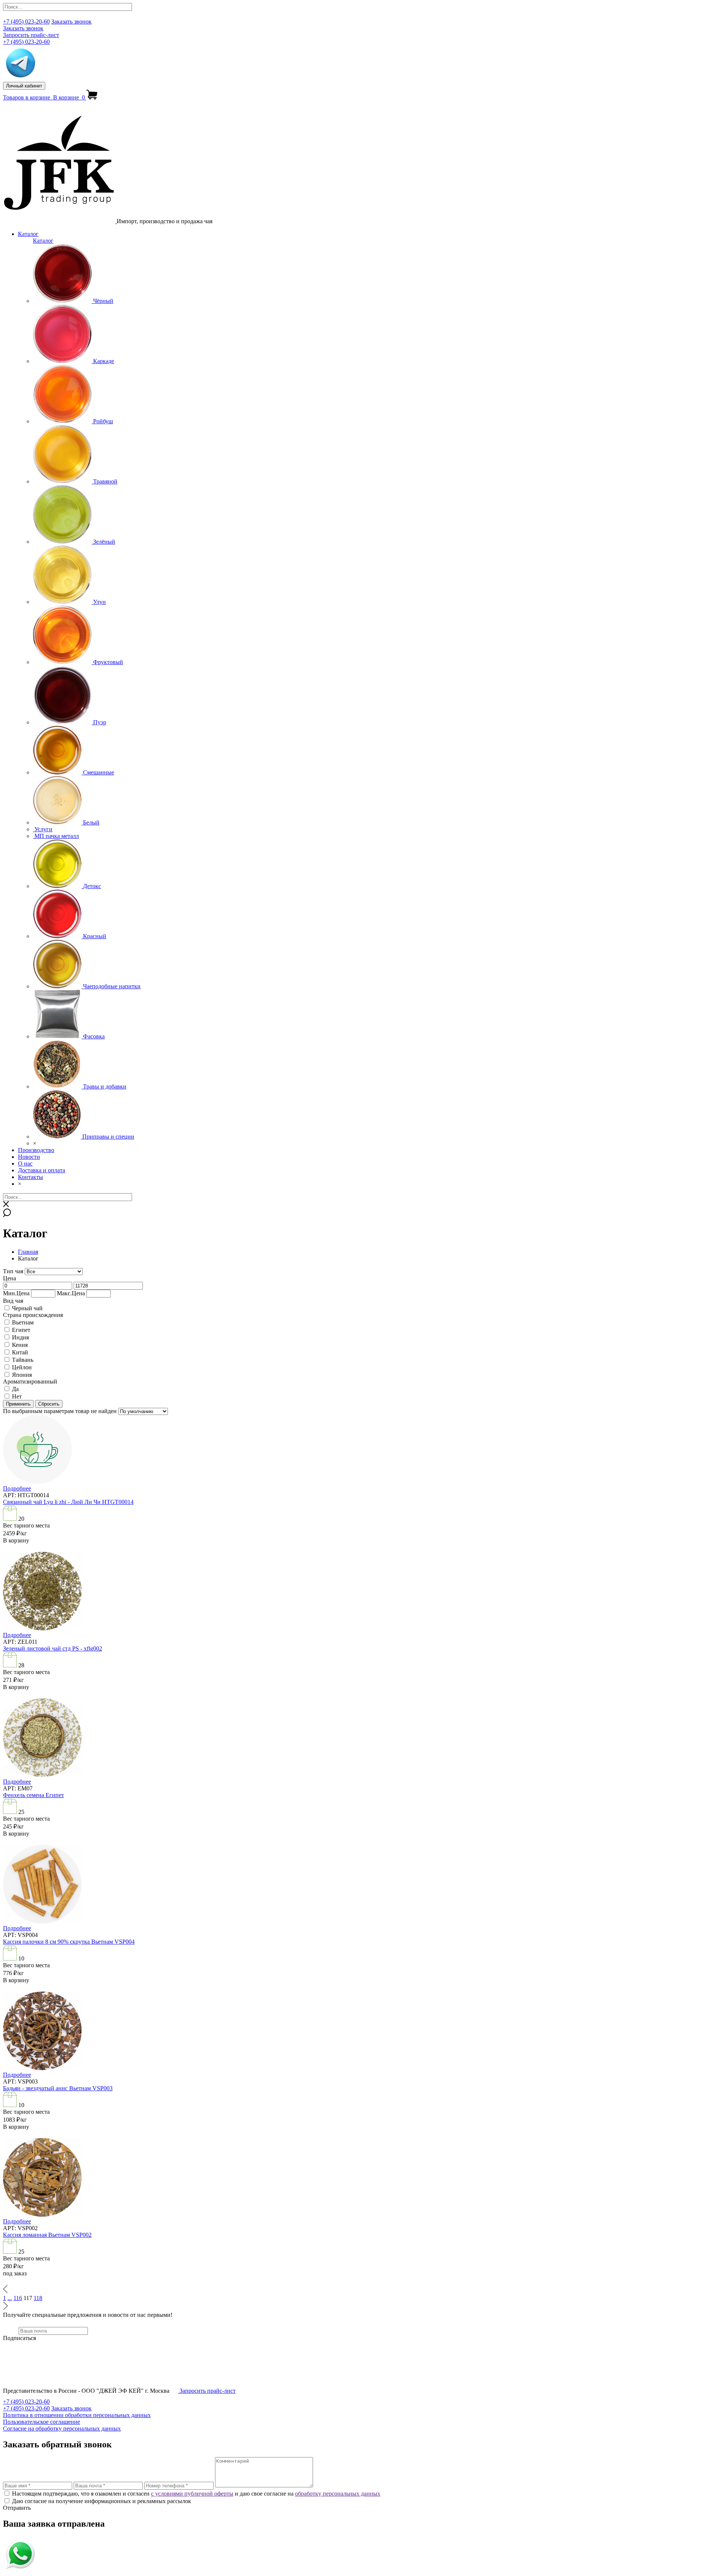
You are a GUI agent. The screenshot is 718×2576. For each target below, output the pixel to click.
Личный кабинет (24, 86)
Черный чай (27, 1308)
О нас (25, 1163)
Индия (20, 1337)
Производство (36, 1150)
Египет (21, 1330)
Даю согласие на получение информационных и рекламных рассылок (102, 2501)
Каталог (28, 234)
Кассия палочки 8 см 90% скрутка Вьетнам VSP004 (69, 1942)
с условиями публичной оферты (192, 2494)
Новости (29, 1157)
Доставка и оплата (42, 1170)
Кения (20, 1345)
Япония (22, 1375)
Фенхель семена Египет (33, 1795)
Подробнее (17, 1488)
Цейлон (22, 1367)
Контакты (30, 1177)
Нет (17, 1396)
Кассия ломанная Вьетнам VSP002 (47, 2235)
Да (15, 1389)
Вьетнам (23, 1322)
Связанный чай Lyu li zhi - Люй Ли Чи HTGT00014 (68, 1502)
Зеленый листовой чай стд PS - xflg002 (53, 1648)
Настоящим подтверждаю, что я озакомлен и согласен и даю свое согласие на (196, 2494)
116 (18, 2298)
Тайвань (23, 1360)
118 (38, 2298)
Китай (20, 1352)
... (10, 2298)
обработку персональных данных (338, 2494)
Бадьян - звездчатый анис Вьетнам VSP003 (58, 2088)
